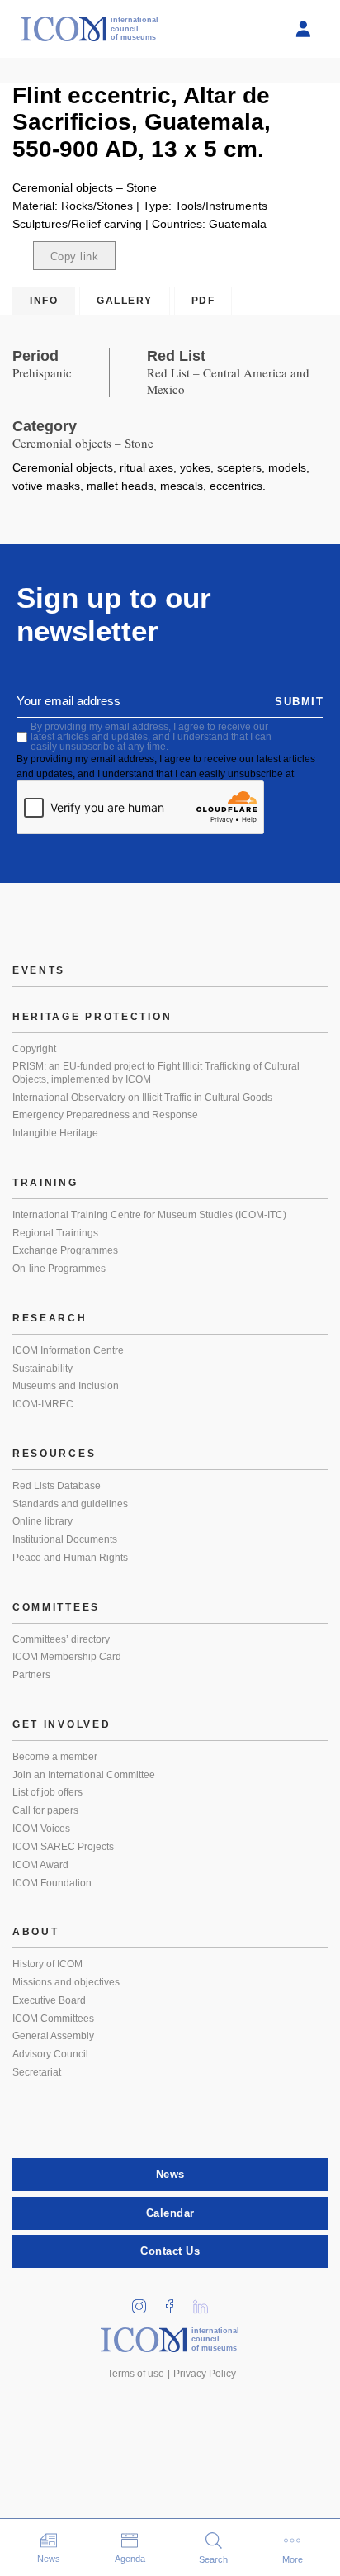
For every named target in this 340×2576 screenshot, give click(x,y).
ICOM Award (40, 1865)
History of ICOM (47, 1964)
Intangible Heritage (55, 1133)
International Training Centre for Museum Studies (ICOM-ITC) (149, 1215)
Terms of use (136, 2374)
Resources (54, 1454)
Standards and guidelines (70, 1504)
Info (44, 301)
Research (50, 1318)
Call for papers (45, 1810)
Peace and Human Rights (70, 1558)
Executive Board (49, 2000)
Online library (42, 1521)
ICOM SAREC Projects (63, 1847)
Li (206, 2301)
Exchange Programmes (65, 1250)
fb (176, 2301)
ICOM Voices (41, 1829)
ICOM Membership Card (67, 1657)
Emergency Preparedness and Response (105, 1115)
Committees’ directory (61, 1639)
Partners (31, 1675)
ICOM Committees (53, 2019)
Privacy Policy (205, 2374)
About (36, 1932)
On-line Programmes (59, 1269)
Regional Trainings (55, 1233)
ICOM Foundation (52, 1883)
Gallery (125, 301)
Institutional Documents (65, 1539)
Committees (56, 1607)
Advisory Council (50, 2054)
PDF (203, 301)
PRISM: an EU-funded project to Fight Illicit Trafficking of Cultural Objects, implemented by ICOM (156, 1073)
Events (39, 970)
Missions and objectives (66, 1982)
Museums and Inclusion (66, 1386)
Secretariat (37, 2072)
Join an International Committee (84, 1775)
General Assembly (53, 2036)
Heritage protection (92, 1017)
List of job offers (47, 1792)
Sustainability (42, 1369)
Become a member (55, 1757)
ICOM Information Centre (68, 1350)
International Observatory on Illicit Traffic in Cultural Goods (142, 1098)
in (145, 2301)
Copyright (34, 1049)
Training (45, 1183)
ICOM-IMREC (43, 1404)
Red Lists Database (57, 1486)
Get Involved (61, 1724)
